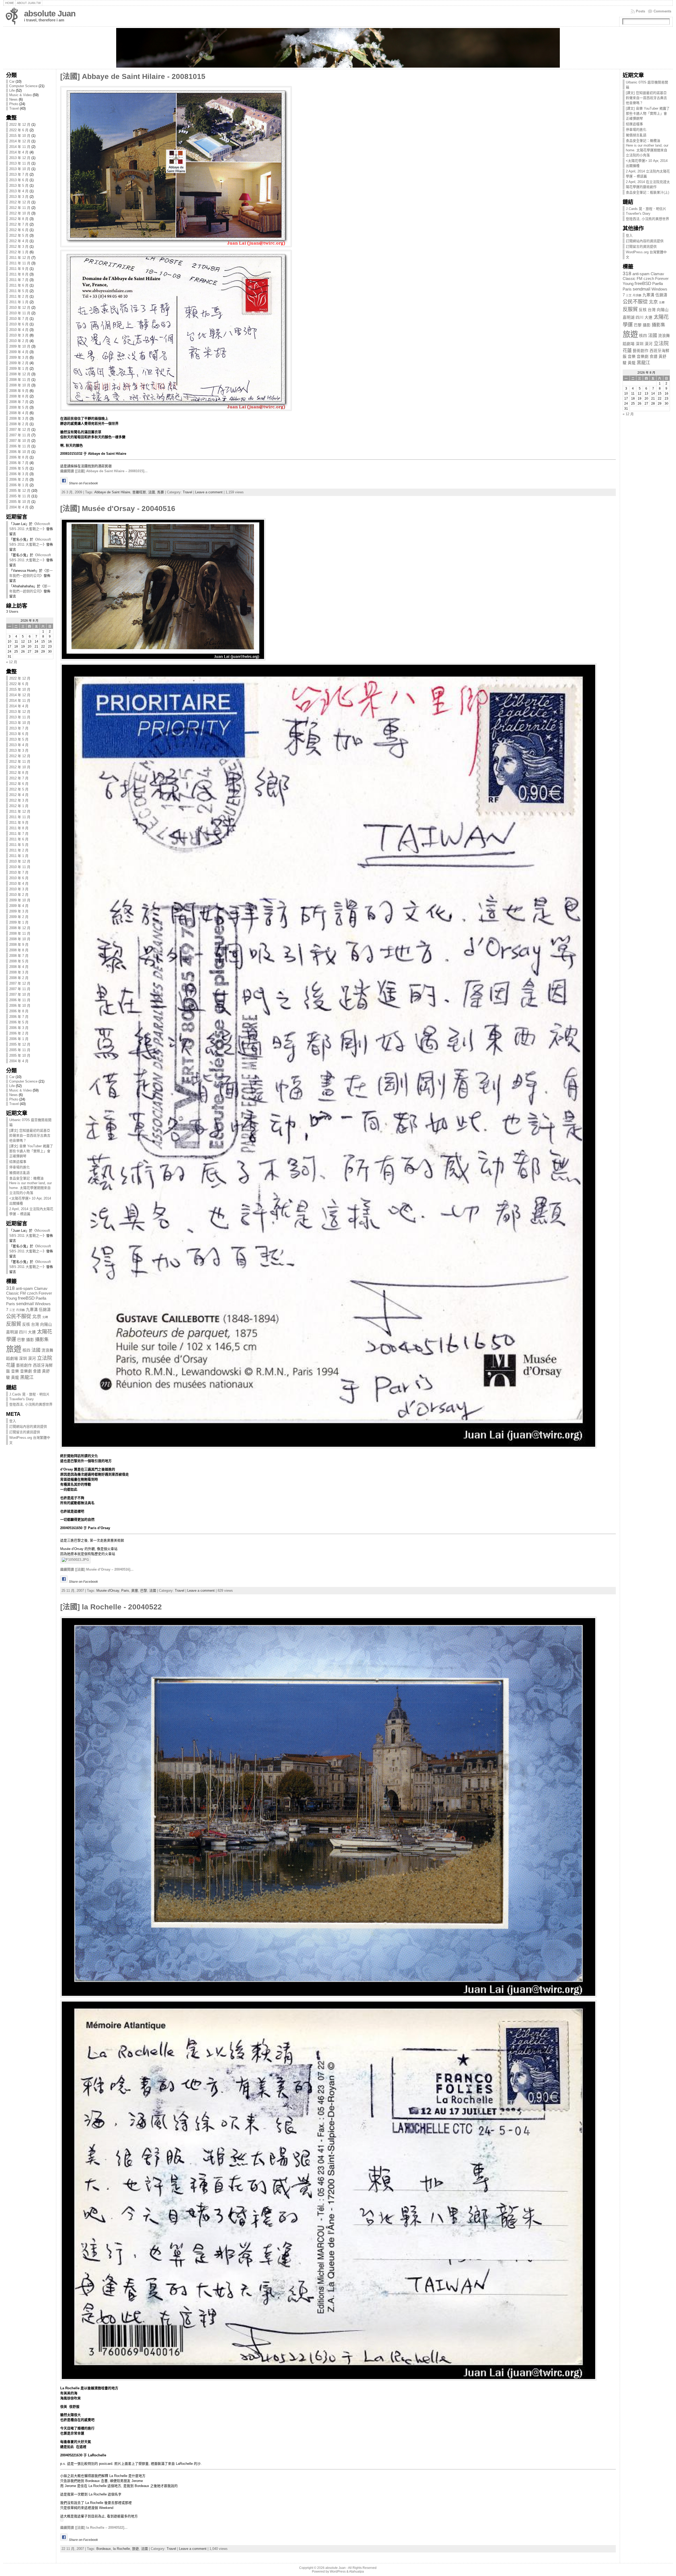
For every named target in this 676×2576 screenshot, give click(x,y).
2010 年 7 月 (19, 319)
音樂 (15, 1371)
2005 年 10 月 (20, 502)
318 (10, 1288)
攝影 (30, 1340)
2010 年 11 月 (20, 313)
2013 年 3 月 (19, 197)
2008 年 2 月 (19, 424)
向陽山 (46, 1324)
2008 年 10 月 (20, 385)
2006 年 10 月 (20, 452)
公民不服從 (19, 1316)
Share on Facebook (83, 483)
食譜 (37, 1371)
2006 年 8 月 (19, 457)
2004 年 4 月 (19, 507)
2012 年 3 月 (19, 247)
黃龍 (15, 1378)
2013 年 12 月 (20, 158)
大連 (32, 1332)
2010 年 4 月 (19, 330)
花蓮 (11, 1365)
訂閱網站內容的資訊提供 (28, 1427)
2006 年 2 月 (19, 479)
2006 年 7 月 (19, 463)
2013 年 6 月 (19, 180)
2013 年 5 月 (19, 186)
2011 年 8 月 (19, 274)
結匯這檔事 (18, 1162)
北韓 (45, 1317)
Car (12, 81)
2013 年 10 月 (20, 169)
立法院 (44, 1358)
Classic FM (16, 1293)
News (13, 99)
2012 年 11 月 (20, 208)
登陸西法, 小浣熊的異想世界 (31, 1404)
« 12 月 (12, 662)
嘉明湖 (12, 1332)
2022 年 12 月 (20, 125)
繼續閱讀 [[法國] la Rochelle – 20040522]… (94, 2528)
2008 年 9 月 (19, 391)
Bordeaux (104, 2549)
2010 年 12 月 (20, 308)
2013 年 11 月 (20, 163)
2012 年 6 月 (19, 230)
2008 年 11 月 (20, 380)
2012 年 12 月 (20, 202)
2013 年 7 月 (19, 174)
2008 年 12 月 (20, 374)
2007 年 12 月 (20, 430)
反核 (26, 1324)
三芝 (12, 1310)
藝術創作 (24, 1365)
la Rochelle (121, 2549)
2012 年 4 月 (19, 241)
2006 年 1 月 (19, 485)
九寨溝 (32, 1310)
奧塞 (135, 1591)
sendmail (25, 1304)
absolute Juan (50, 14)
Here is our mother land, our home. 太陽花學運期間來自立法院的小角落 (30, 1188)
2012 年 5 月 (19, 235)
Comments (662, 11)
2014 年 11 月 (20, 147)
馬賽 (161, 492)
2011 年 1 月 (19, 302)
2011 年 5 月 (19, 291)
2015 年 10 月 (20, 136)
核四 (26, 1350)
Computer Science (23, 86)
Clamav (41, 1289)
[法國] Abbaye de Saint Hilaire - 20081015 (133, 76)
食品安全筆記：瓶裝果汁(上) (647, 192)
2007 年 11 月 (20, 435)
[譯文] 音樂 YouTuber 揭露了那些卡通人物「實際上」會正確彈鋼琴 (31, 1151)
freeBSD (26, 1298)
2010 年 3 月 (19, 335)
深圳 (23, 1359)
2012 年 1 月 (19, 252)
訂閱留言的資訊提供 (25, 1432)
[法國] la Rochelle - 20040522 (111, 1607)
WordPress (338, 2572)
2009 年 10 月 (20, 346)
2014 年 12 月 (20, 141)
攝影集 (42, 1339)
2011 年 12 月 (20, 258)
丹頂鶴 (20, 1310)
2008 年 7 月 (19, 402)
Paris (11, 1304)
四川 (23, 1332)
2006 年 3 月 (19, 474)
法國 (36, 1350)
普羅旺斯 (139, 492)
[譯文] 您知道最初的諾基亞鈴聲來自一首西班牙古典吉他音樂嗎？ (30, 1135)
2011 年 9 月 (19, 269)
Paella (41, 1298)
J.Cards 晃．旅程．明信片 (29, 1394)
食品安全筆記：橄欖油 (26, 1178)
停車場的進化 (20, 1167)
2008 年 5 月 (19, 407)
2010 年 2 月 (19, 341)
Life (12, 90)
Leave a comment (209, 492)
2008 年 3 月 (19, 418)
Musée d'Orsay (108, 1591)
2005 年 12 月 (20, 491)
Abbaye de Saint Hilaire (112, 492)
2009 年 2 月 (19, 363)
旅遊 (14, 1349)
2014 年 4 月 (19, 152)
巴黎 (21, 1340)
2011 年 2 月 (19, 296)
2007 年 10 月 (20, 441)
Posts (640, 11)
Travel (14, 108)
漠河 (32, 1359)
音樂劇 (26, 1371)
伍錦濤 (45, 1310)
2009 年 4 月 (19, 352)
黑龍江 (27, 1377)
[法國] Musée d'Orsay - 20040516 (118, 509)
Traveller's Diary (22, 1399)
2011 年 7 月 (19, 280)
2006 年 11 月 (20, 446)
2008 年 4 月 (19, 413)
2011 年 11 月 (20, 263)
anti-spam (24, 1289)
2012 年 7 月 (19, 224)
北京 (37, 1317)
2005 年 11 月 (20, 496)
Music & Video (20, 95)
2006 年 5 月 (19, 468)
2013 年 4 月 (19, 191)
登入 (13, 1421)
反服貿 (14, 1324)
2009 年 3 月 (19, 357)
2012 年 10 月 (20, 213)
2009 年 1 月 (19, 369)
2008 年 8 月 (19, 396)
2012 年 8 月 (19, 219)
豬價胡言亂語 (20, 1173)
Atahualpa (356, 2572)
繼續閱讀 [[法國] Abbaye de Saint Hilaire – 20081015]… (104, 471)
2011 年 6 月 (19, 285)
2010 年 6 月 (19, 324)
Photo (14, 104)
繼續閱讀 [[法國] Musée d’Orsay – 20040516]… (97, 1569)
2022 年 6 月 (19, 130)
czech (32, 1293)
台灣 (35, 1324)
